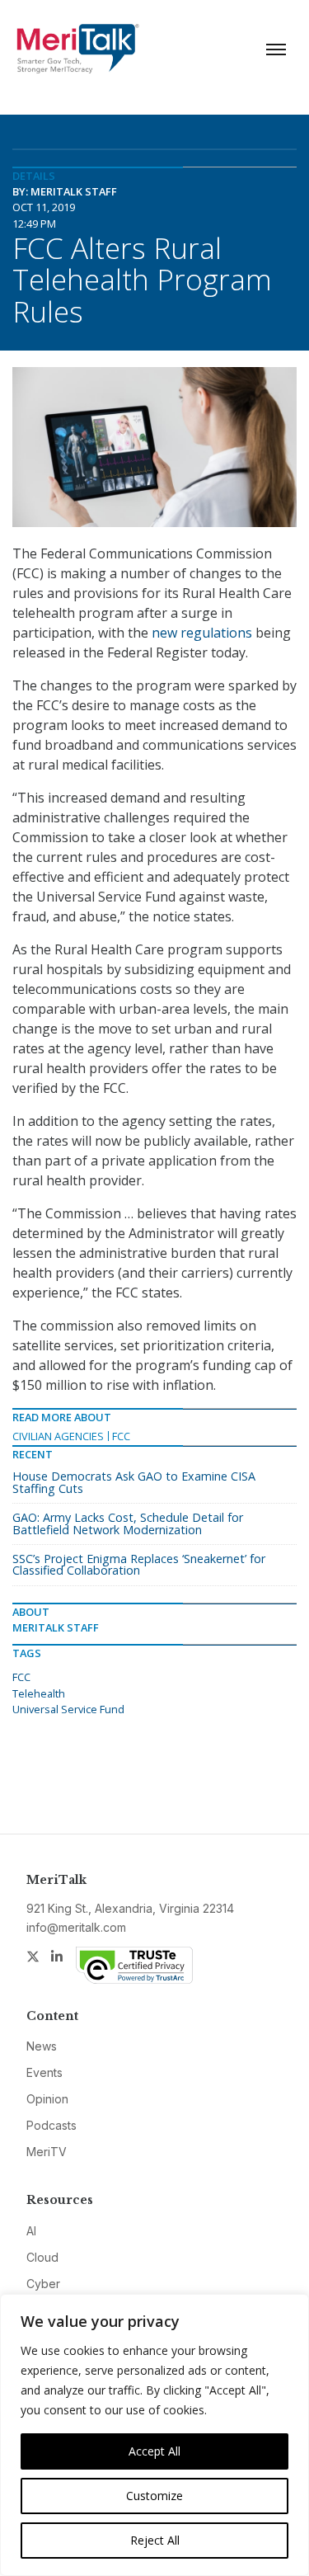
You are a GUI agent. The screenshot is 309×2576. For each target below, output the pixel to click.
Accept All (154, 2451)
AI (31, 2231)
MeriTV (47, 2152)
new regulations (202, 633)
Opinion (47, 2099)
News (42, 2046)
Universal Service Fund (68, 1709)
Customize (154, 2496)
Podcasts (51, 2125)
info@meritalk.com (76, 1927)
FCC (121, 1436)
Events (44, 2072)
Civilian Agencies (58, 1436)
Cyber (43, 2284)
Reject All (155, 2540)
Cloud (42, 2257)
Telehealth (39, 1693)
